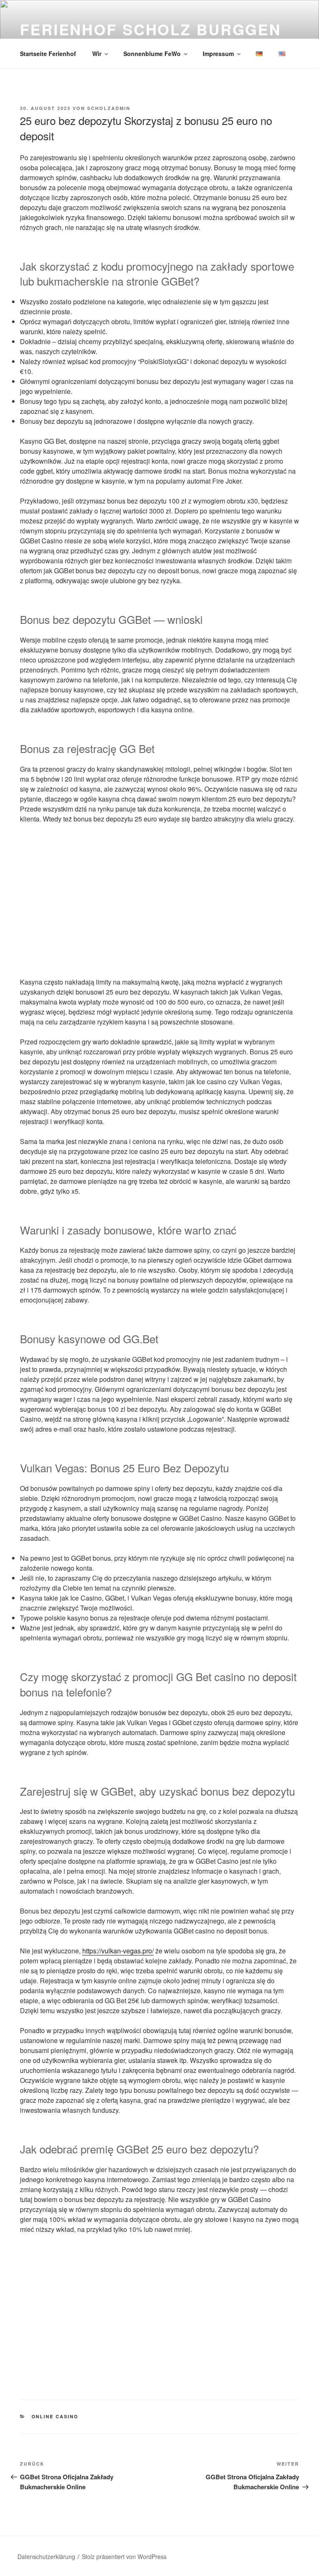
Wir (97, 54)
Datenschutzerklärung (46, 2556)
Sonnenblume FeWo (152, 54)
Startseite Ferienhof (48, 54)
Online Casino (55, 2416)
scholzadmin (109, 108)
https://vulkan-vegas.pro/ (118, 1951)
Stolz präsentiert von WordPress (124, 2556)
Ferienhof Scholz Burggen (151, 29)
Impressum (218, 54)
